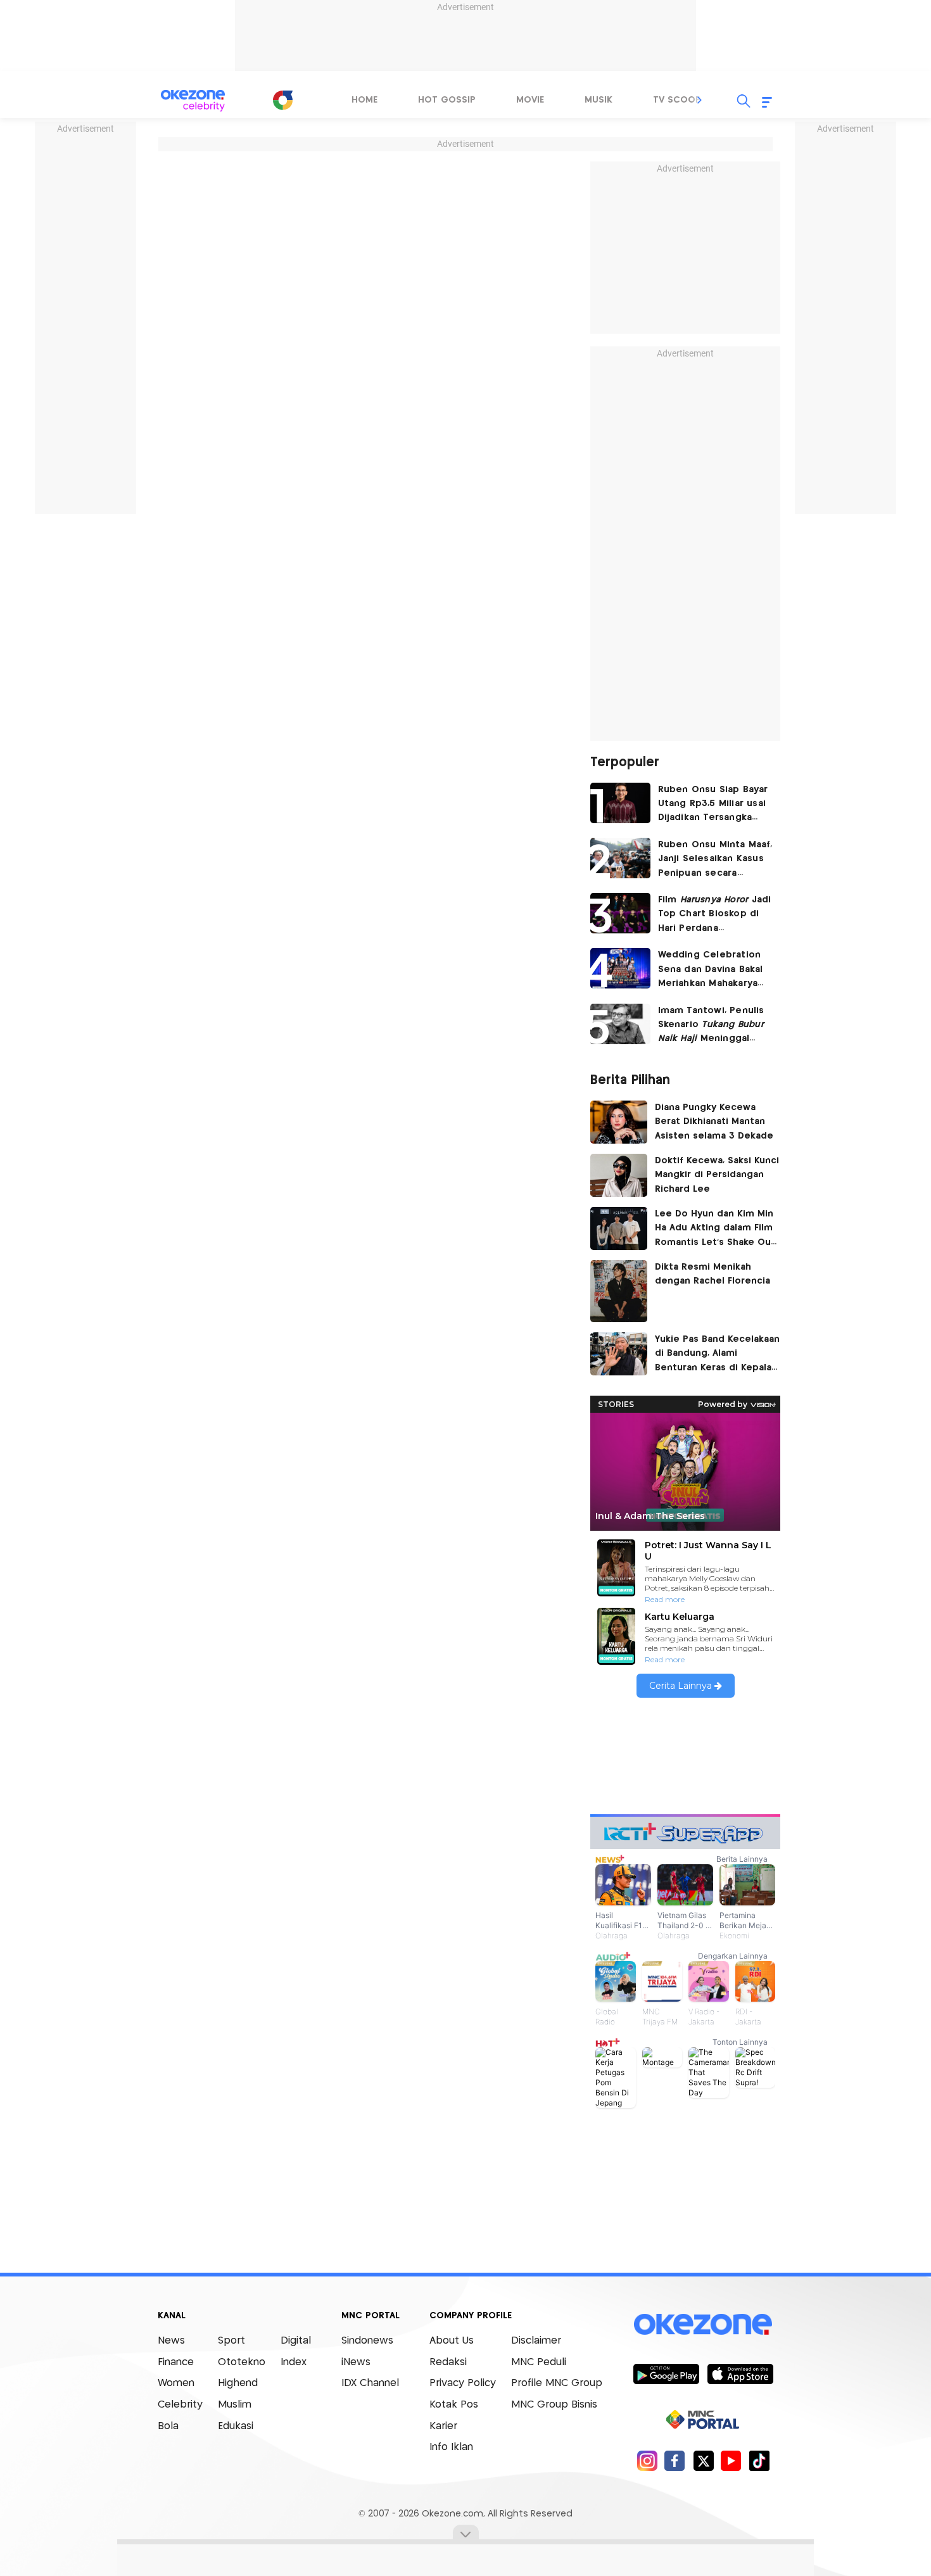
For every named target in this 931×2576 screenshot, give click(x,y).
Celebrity (180, 2405)
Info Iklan (451, 2447)
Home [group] (364, 100)
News (171, 2341)
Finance (176, 2362)
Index (294, 2362)
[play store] (666, 2373)
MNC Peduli (539, 2362)
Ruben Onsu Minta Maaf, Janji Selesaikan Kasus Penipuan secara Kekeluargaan (715, 860)
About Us (452, 2341)
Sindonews (367, 2341)
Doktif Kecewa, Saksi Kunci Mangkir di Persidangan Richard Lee (717, 1175)
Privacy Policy (463, 2383)
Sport (231, 2341)
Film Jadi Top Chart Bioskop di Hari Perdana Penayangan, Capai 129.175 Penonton (715, 915)
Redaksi (448, 2362)
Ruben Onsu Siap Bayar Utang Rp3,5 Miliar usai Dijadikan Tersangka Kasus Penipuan (713, 805)
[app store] (740, 2373)
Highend (238, 2383)
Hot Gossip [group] (447, 100)
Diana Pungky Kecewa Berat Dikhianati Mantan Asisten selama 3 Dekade (714, 1122)
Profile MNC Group (557, 2383)
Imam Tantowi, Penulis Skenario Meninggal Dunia (711, 1026)
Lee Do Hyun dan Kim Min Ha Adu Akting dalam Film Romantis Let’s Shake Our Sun (715, 1230)
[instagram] (647, 2460)
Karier (443, 2426)
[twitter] (703, 2460)
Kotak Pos (454, 2405)
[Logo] (282, 100)
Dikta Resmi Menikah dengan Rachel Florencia (712, 1274)
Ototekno (242, 2362)
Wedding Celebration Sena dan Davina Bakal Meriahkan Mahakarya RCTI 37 (711, 970)
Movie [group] (530, 100)
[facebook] (675, 2460)
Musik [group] (598, 100)
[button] (700, 100)
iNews (356, 2362)
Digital (296, 2341)
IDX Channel (370, 2383)
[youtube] (731, 2460)
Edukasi (236, 2426)
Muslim (235, 2405)
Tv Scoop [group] (677, 100)
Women (176, 2383)
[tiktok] (759, 2460)
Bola (168, 2426)
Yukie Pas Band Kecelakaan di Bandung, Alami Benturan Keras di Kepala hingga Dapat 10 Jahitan (717, 1355)
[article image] (620, 803)
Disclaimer (536, 2341)
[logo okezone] (703, 2325)
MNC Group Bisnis (554, 2405)
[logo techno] (193, 101)
